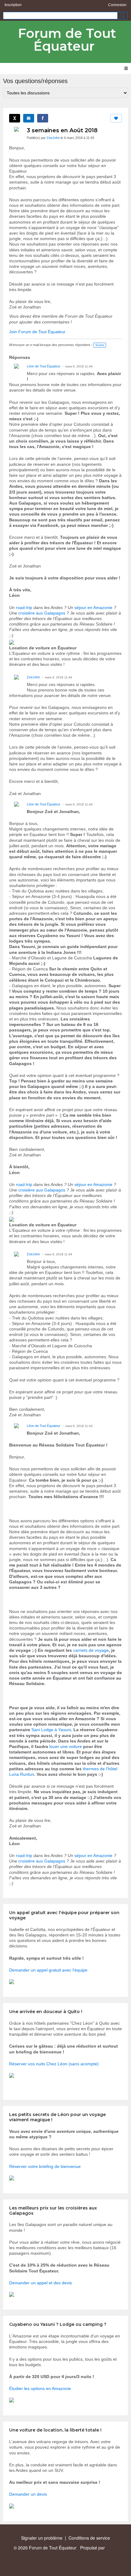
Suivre (100, 345)
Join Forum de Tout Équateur (37, 332)
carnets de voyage (91, 1650)
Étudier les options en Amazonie (40, 2388)
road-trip (24, 608)
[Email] (29, 118)
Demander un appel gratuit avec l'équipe (48, 1970)
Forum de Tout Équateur (67, 40)
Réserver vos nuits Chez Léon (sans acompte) (54, 2064)
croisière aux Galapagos (42, 613)
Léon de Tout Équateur (44, 366)
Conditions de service (89, 2538)
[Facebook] (43, 118)
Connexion (117, 5)
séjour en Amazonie (93, 608)
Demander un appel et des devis (41, 2283)
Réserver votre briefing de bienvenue (45, 2166)
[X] (15, 118)
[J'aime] (116, 118)
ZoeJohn (53, 138)
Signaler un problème (42, 2538)
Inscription (13, 5)
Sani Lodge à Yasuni (51, 1730)
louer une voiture (66, 1746)
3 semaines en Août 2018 (62, 130)
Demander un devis (28, 2494)
